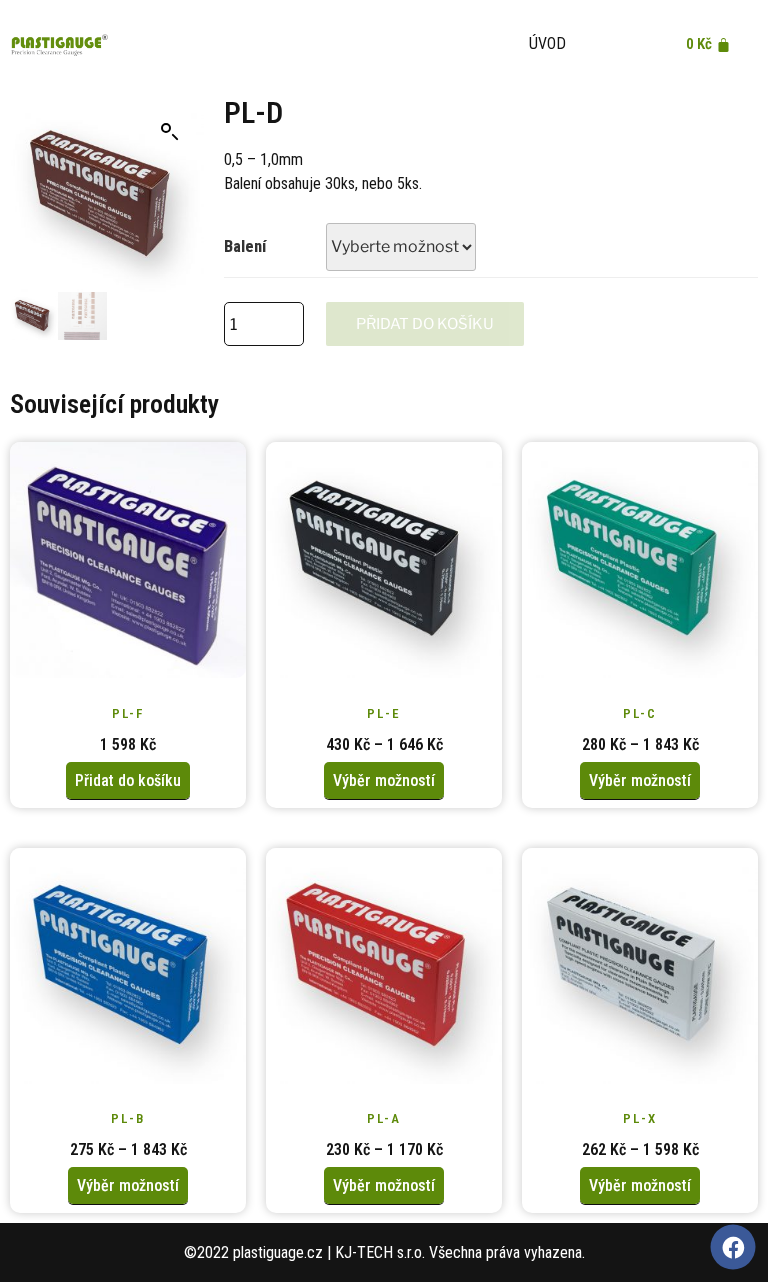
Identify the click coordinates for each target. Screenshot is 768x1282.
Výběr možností (384, 780)
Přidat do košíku (425, 324)
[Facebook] (733, 1247)
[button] (170, 132)
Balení (245, 246)
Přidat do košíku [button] (128, 780)
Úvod (547, 43)
